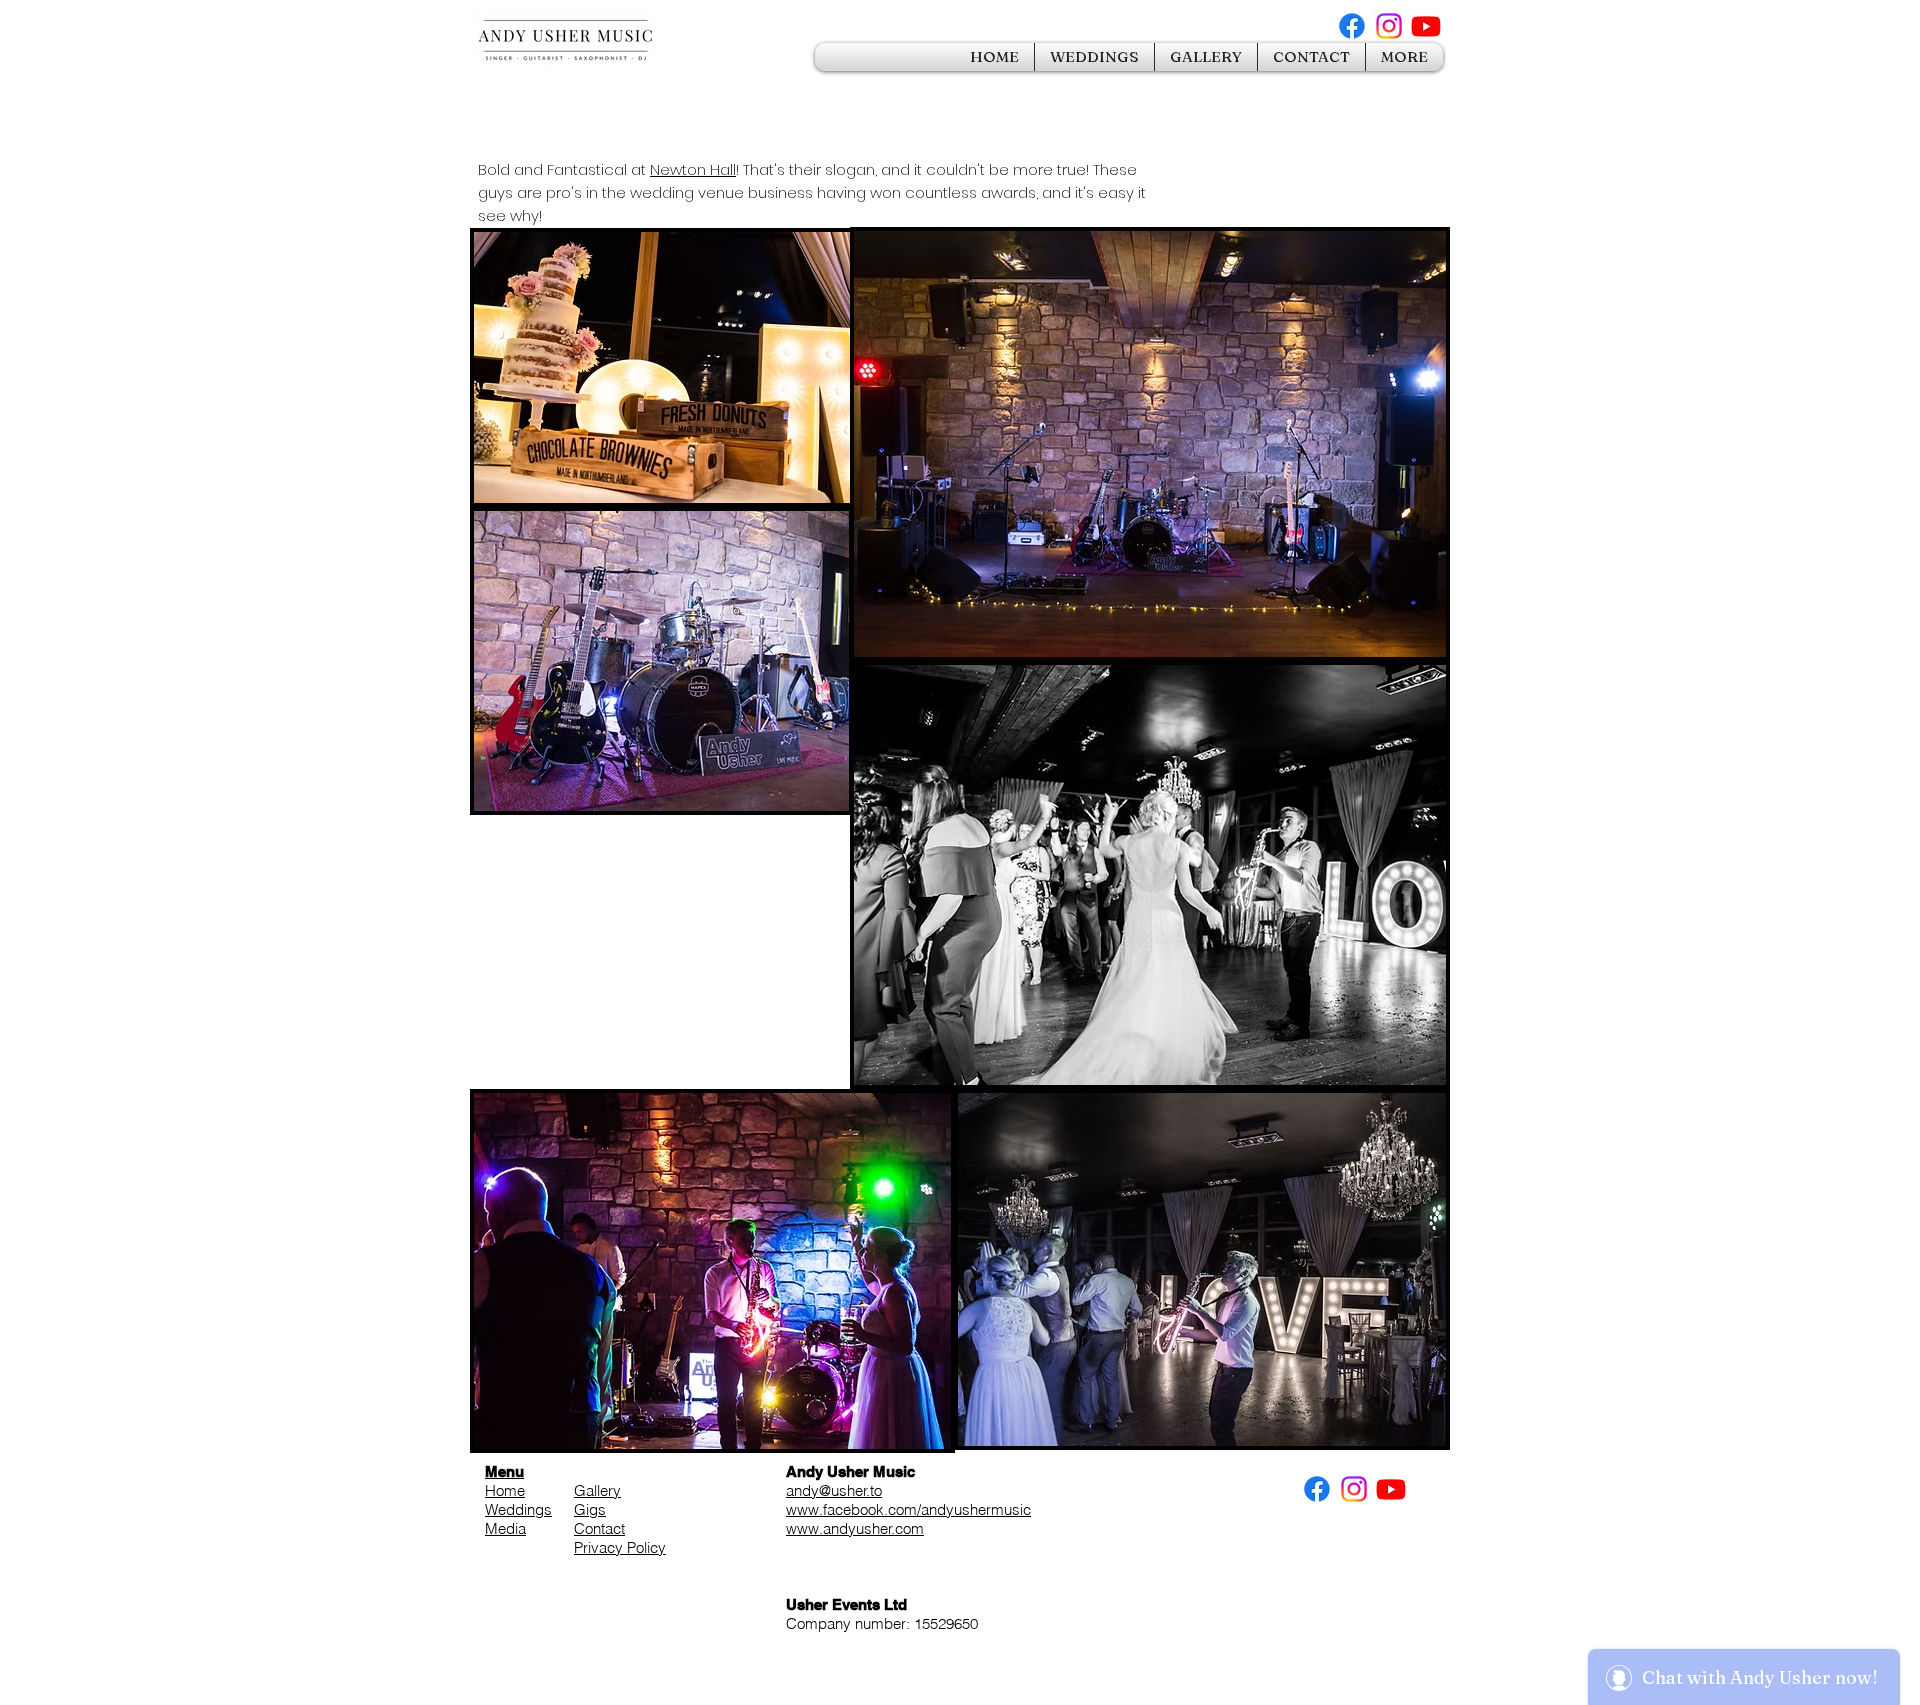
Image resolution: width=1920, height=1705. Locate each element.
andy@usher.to (834, 1490)
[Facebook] (1352, 26)
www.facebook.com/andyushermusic (908, 1509)
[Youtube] (1426, 26)
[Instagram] (1389, 26)
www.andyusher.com (855, 1528)
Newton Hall (693, 169)
